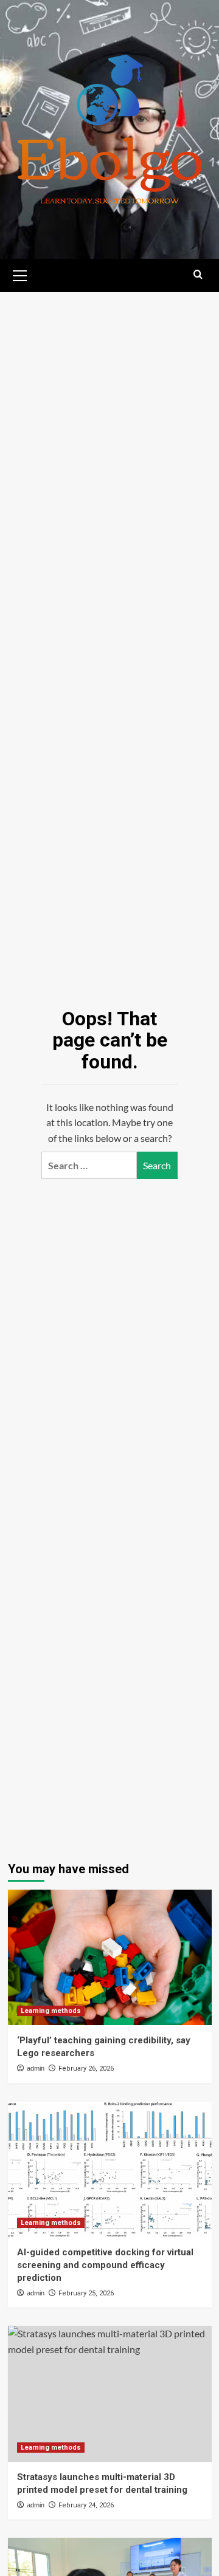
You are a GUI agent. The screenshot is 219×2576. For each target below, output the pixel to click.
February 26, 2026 (86, 2069)
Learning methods (51, 2011)
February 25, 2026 (86, 2293)
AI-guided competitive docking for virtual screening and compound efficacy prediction (105, 2265)
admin (36, 2068)
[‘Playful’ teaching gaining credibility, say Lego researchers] (110, 1957)
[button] (20, 274)
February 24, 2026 (86, 2505)
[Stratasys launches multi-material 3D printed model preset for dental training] (110, 2393)
